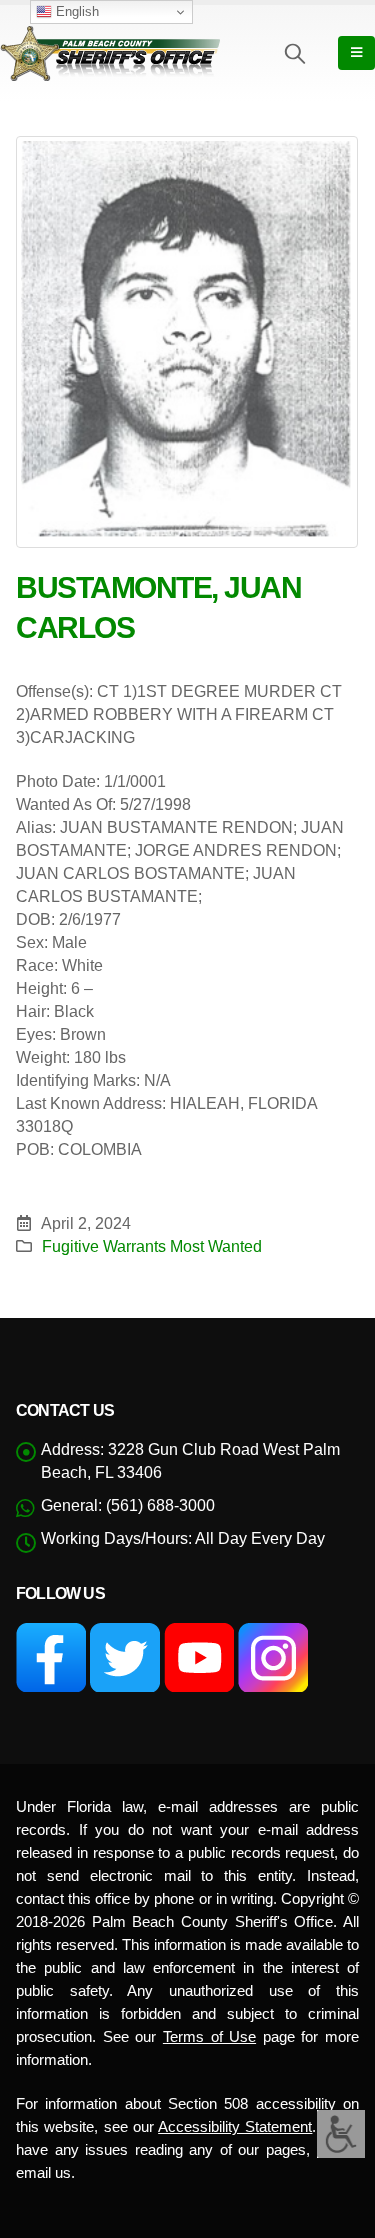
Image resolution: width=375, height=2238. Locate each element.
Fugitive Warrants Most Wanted (152, 1246)
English (75, 11)
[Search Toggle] (295, 53)
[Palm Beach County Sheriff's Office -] (110, 53)
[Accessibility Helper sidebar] (341, 2134)
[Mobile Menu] (356, 53)
